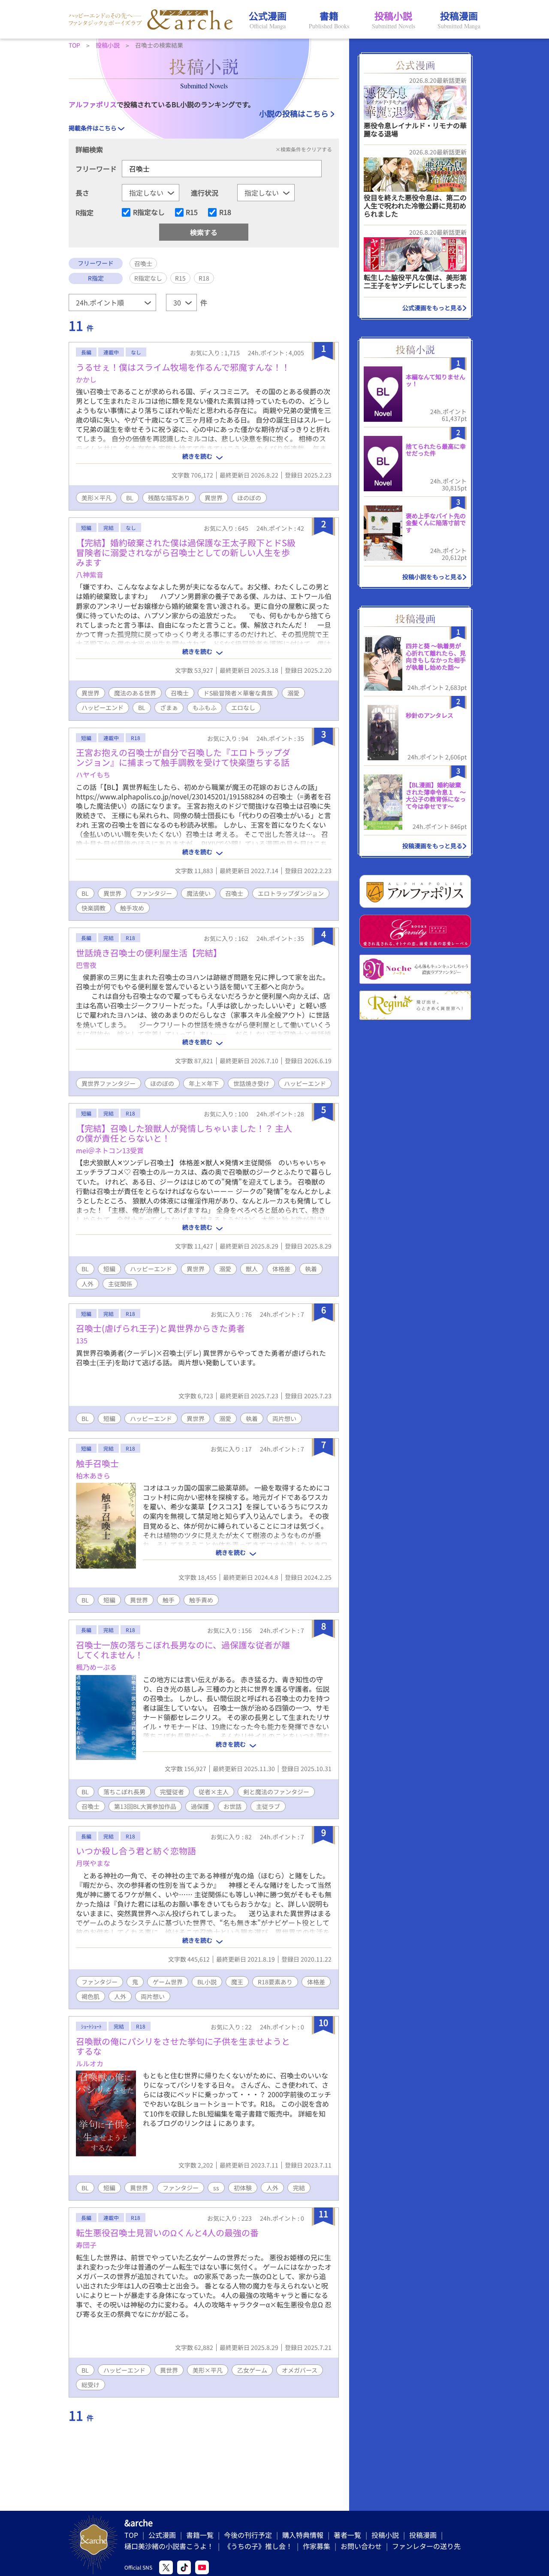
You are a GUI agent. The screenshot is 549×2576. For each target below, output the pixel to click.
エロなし (243, 707)
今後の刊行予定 (248, 2535)
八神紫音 (90, 574)
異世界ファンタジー (109, 1083)
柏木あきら (93, 1475)
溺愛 (293, 693)
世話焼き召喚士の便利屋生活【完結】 (149, 953)
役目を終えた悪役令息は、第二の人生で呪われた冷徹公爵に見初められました (415, 206)
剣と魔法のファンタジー (276, 1792)
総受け (90, 2385)
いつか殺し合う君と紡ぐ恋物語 (136, 1851)
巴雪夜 (86, 965)
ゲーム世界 (168, 1982)
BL (130, 498)
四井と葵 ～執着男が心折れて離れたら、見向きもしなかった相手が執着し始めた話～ (436, 656)
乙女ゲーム (252, 2370)
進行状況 (205, 193)
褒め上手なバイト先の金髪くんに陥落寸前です (436, 523)
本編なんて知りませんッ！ (436, 380)
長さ (82, 193)
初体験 (243, 2188)
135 (82, 1340)
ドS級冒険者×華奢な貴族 (238, 693)
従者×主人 (214, 1792)
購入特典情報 (303, 2535)
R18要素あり (275, 1982)
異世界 (214, 498)
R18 (225, 212)
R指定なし (149, 212)
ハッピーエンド (103, 707)
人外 (87, 1284)
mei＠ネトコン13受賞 (110, 1150)
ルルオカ (90, 2063)
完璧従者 (172, 1792)
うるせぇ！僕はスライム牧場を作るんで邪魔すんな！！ (183, 367)
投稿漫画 (423, 2535)
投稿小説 (385, 2535)
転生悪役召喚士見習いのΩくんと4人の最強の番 (167, 2233)
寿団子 (86, 2245)
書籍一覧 (200, 2535)
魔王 (237, 1982)
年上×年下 (204, 1083)
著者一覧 (347, 2535)
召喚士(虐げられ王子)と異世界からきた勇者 (160, 1328)
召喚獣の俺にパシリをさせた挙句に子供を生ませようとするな (183, 2046)
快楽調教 (94, 908)
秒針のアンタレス (430, 715)
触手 (169, 1600)
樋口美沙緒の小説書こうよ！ (169, 2546)
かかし (86, 379)
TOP (131, 2535)
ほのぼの (249, 498)
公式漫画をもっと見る (432, 308)
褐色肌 (90, 1996)
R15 (192, 212)
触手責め (201, 1600)
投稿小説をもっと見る (432, 577)
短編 (109, 1269)
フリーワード (96, 169)
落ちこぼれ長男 (124, 1792)
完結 (299, 2188)
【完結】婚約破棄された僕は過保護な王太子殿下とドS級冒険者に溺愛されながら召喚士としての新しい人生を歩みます (186, 552)
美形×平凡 (97, 498)
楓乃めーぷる (96, 1667)
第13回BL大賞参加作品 (145, 1806)
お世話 (232, 1806)
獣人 (252, 1269)
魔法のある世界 (135, 693)
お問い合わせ (361, 2546)
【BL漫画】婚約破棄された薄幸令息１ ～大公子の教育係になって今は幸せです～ (436, 795)
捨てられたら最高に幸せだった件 (436, 450)
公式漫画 (162, 2535)
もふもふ (205, 707)
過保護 (200, 1806)
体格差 (281, 1269)
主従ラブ (268, 1806)
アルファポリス (93, 104)
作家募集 (317, 2546)
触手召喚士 (97, 1463)
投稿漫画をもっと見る (432, 846)
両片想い (284, 1418)
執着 (311, 1269)
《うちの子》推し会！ (258, 2546)
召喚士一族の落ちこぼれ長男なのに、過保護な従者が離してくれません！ (183, 1650)
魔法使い (199, 893)
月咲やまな (93, 1863)
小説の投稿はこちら (294, 113)
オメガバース (300, 2370)
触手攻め (132, 908)
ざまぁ (169, 707)
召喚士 (180, 693)
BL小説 (207, 1982)
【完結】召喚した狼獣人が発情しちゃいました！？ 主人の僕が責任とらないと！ (184, 1133)
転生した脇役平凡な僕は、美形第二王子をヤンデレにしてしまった (415, 281)
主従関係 (120, 1284)
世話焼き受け (251, 1083)
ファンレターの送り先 (426, 2546)
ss (216, 2188)
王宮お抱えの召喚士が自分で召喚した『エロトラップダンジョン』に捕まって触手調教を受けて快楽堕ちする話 (183, 757)
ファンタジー (154, 893)
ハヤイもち (93, 774)
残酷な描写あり (169, 498)
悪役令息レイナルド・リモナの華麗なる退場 (415, 129)
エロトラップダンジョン (291, 893)
